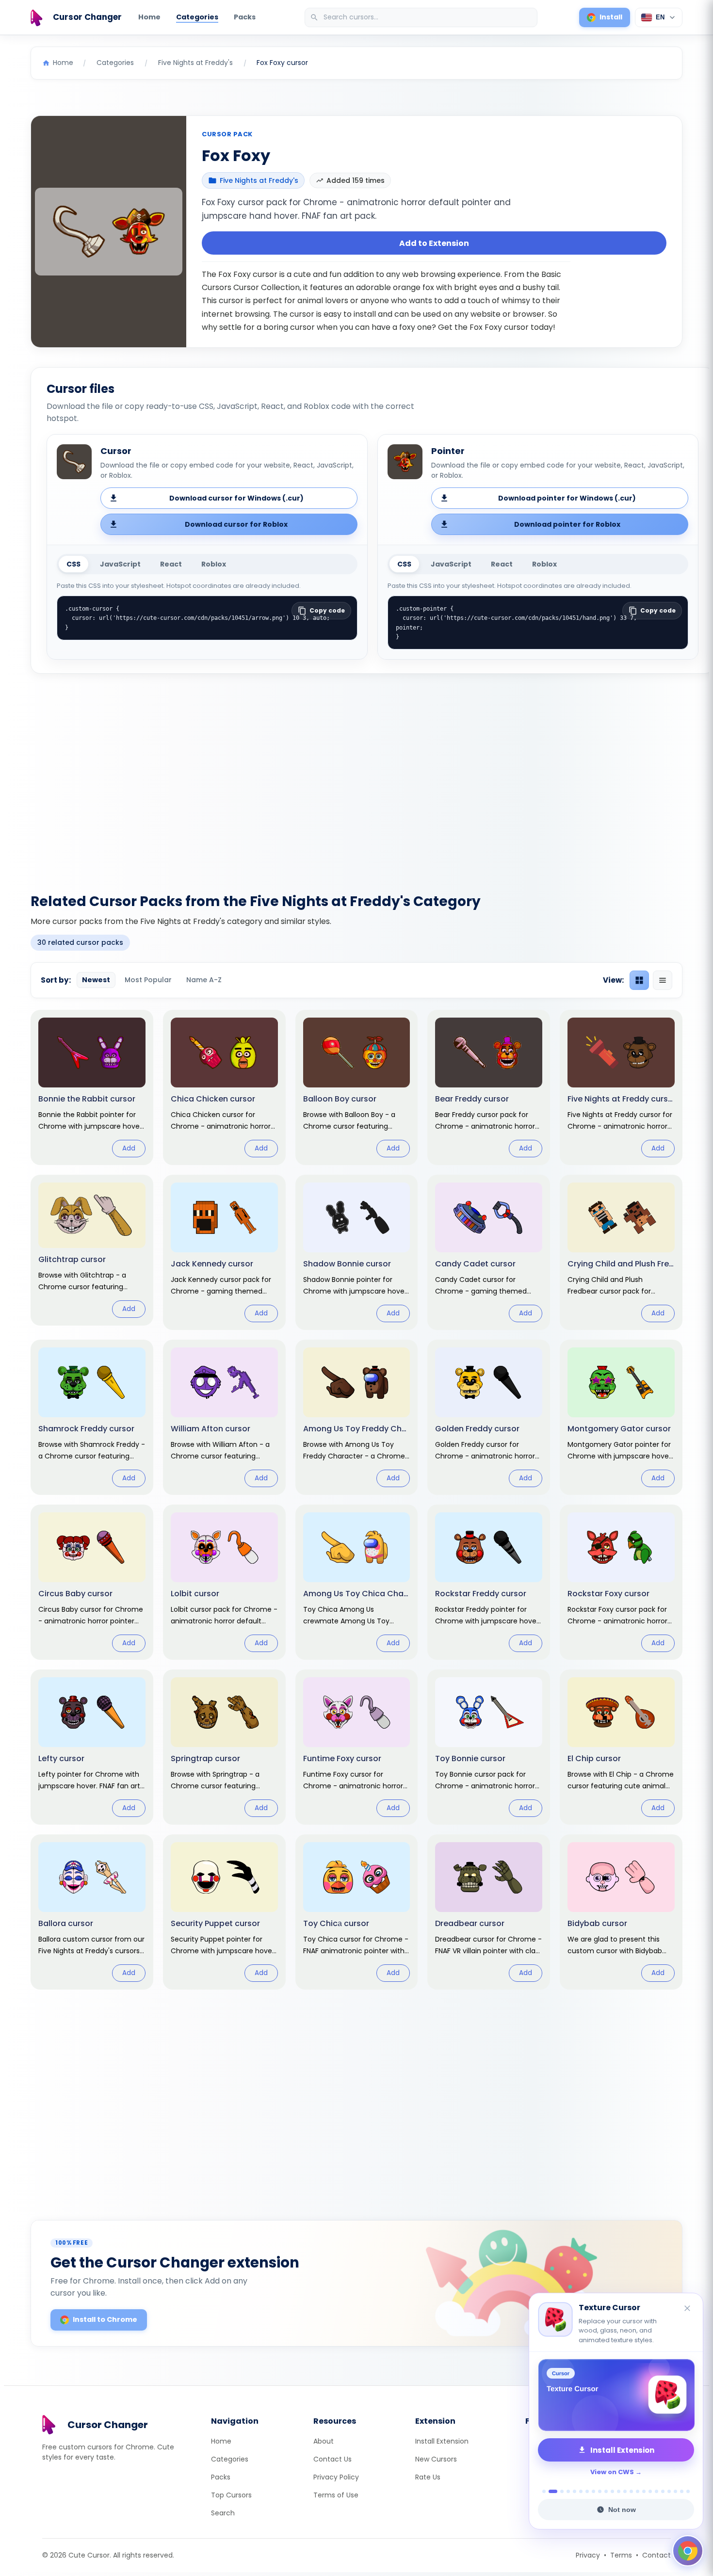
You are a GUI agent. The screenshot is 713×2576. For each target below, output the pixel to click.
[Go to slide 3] (562, 2491)
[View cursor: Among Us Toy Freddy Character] (357, 1417)
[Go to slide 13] (625, 2491)
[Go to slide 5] (575, 2491)
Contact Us (332, 2459)
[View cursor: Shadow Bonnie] (357, 1252)
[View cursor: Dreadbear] (489, 1912)
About (324, 2441)
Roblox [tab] (214, 564)
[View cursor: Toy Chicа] (357, 1912)
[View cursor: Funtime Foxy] (357, 1747)
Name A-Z (204, 980)
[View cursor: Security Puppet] (224, 1912)
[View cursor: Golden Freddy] (489, 1417)
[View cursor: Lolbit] (224, 1582)
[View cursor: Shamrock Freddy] (92, 1417)
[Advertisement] (356, 778)
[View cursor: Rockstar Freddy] (489, 1582)
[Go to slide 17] (650, 2491)
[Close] (688, 2309)
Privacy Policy (336, 2477)
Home (149, 17)
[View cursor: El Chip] (621, 1747)
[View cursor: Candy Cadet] (489, 1252)
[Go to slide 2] (553, 2491)
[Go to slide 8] (593, 2491)
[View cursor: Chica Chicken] (224, 1087)
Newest (96, 980)
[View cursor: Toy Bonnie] (489, 1747)
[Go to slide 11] (612, 2491)
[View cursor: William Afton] (224, 1417)
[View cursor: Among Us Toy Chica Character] (357, 1582)
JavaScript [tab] (120, 564)
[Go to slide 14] (631, 2491)
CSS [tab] (73, 564)
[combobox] (422, 17)
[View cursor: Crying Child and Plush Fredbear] (621, 1252)
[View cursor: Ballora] (92, 1912)
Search (223, 2513)
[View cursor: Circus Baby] (92, 1582)
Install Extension (442, 2441)
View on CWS (612, 2472)
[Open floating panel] (688, 2551)
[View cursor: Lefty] (92, 1747)
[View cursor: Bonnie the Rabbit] (92, 1087)
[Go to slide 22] (682, 2491)
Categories (197, 17)
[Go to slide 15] (638, 2491)
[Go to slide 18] (656, 2491)
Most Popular (148, 980)
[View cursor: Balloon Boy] (357, 1087)
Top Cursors (231, 2495)
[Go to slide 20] (669, 2491)
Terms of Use (336, 2495)
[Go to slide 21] (675, 2491)
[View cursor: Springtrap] (224, 1747)
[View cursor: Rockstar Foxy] (621, 1582)
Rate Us (428, 2477)
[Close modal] (465, 1226)
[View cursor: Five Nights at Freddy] (621, 1087)
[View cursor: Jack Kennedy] (224, 1252)
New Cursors (436, 2459)
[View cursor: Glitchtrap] (92, 1250)
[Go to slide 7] (587, 2491)
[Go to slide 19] (663, 2491)
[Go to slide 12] (619, 2491)
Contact (656, 2555)
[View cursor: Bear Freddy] (489, 1087)
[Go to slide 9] (600, 2491)
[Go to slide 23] (688, 2491)
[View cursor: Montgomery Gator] (621, 1417)
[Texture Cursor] (616, 2395)
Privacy (588, 2555)
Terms (621, 2555)
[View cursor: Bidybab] (621, 1912)
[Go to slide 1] (544, 2491)
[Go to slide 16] (644, 2491)
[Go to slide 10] (606, 2491)
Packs (245, 17)
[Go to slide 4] (568, 2491)
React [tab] (171, 564)
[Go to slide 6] (581, 2491)
